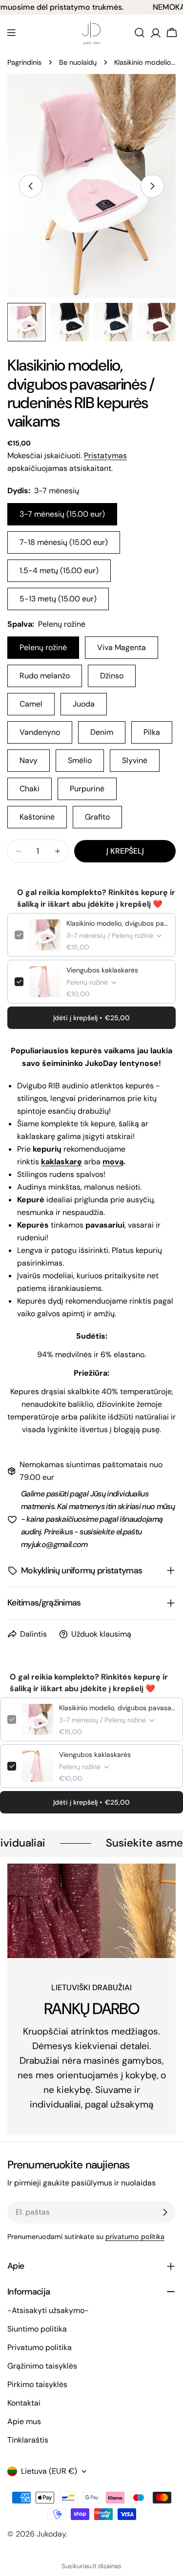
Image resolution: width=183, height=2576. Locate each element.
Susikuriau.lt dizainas (91, 2566)
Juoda (84, 704)
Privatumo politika (40, 2347)
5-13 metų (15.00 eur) (58, 599)
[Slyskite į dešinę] (152, 186)
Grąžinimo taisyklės (42, 2366)
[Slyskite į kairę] (31, 186)
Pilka (152, 732)
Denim (102, 732)
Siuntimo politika (37, 2329)
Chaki (30, 789)
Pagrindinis (24, 62)
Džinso (112, 676)
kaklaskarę (61, 1162)
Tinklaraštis (28, 2440)
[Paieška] (140, 33)
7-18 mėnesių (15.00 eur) (64, 542)
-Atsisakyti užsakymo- (48, 2310)
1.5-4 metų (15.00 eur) (59, 570)
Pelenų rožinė (43, 647)
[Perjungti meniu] (11, 33)
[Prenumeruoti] (165, 2212)
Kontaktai (24, 2403)
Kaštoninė (37, 817)
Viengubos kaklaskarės (102, 970)
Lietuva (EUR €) (49, 2471)
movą (113, 1162)
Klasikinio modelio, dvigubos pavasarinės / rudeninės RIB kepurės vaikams (117, 923)
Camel (31, 704)
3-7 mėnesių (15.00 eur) (62, 514)
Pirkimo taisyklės (37, 2384)
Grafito (97, 817)
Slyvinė (135, 760)
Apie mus (24, 2421)
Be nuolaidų (78, 62)
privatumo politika (135, 2237)
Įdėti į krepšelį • (91, 1018)
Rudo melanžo (45, 676)
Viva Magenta (122, 647)
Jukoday (51, 2534)
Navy (29, 760)
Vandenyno (40, 732)
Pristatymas (105, 456)
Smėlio (80, 760)
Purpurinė (87, 789)
